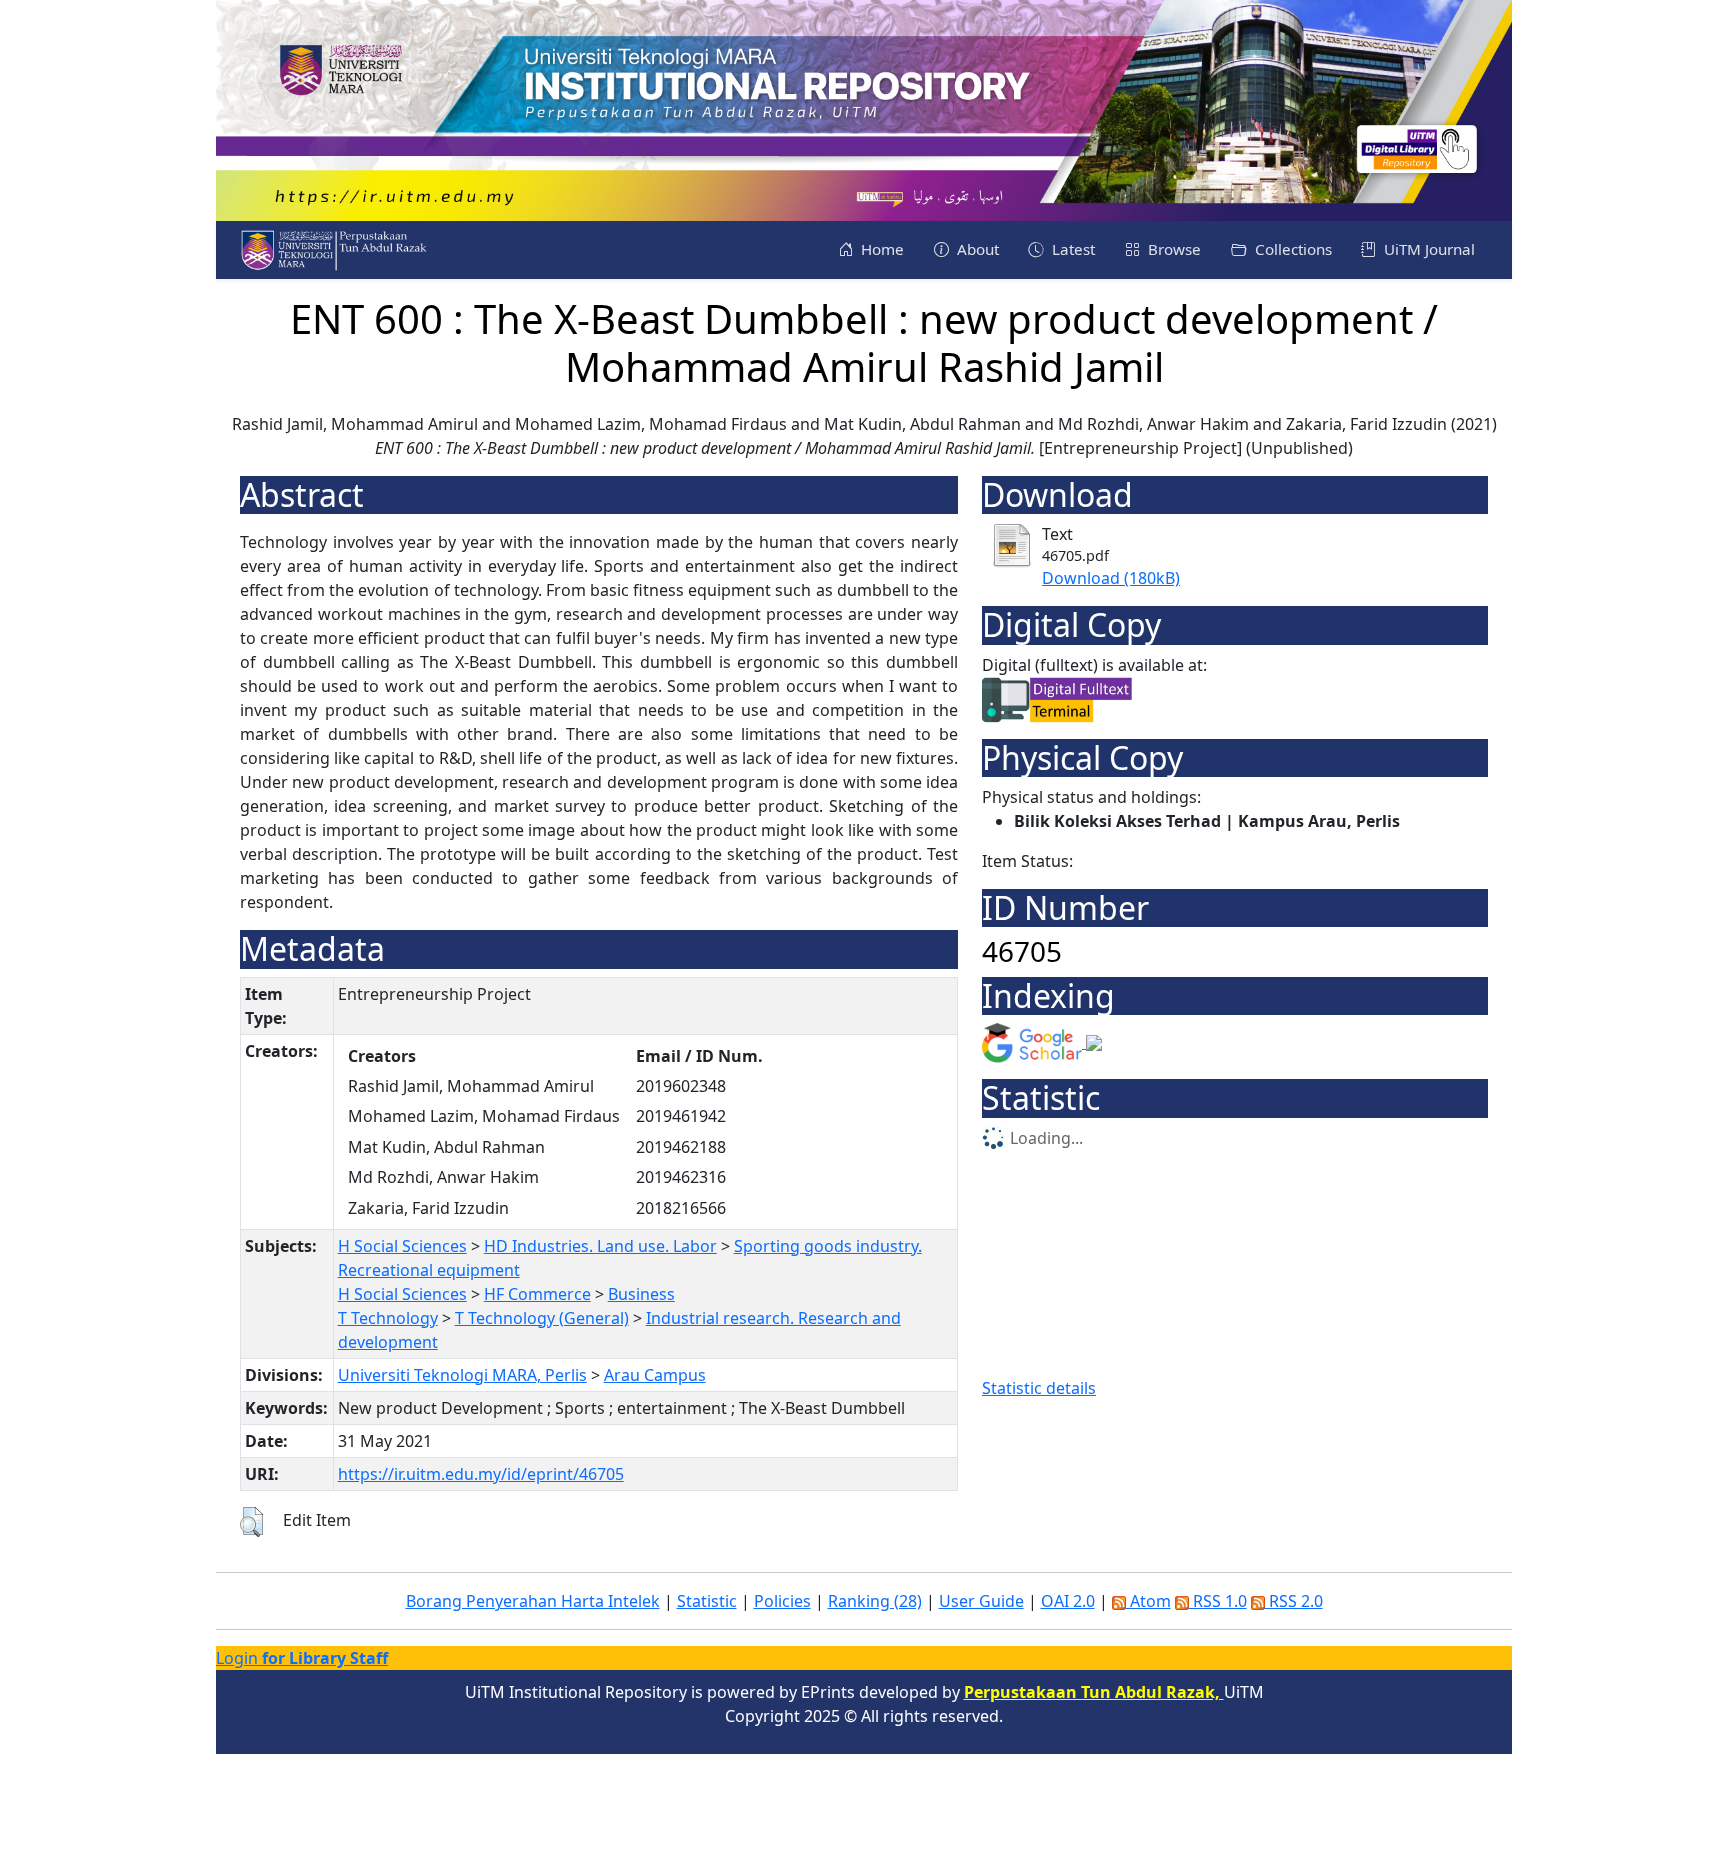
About (976, 249)
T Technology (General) (542, 1318)
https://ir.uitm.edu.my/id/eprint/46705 (481, 1474)
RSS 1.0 (1218, 1601)
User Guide (981, 1601)
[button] (251, 1522)
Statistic (707, 1601)
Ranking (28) (875, 1601)
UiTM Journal (1427, 249)
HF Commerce (537, 1294)
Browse (1172, 249)
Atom (1148, 1601)
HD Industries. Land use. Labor (600, 1246)
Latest (1071, 249)
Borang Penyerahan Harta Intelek (533, 1601)
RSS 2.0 (1294, 1601)
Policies (782, 1601)
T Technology (388, 1318)
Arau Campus (655, 1375)
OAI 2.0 (1068, 1601)
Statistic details (1039, 1388)
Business (641, 1294)
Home (880, 249)
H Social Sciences (402, 1246)
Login (302, 1658)
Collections (1291, 249)
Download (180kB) (1111, 578)
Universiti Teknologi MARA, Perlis (462, 1375)
